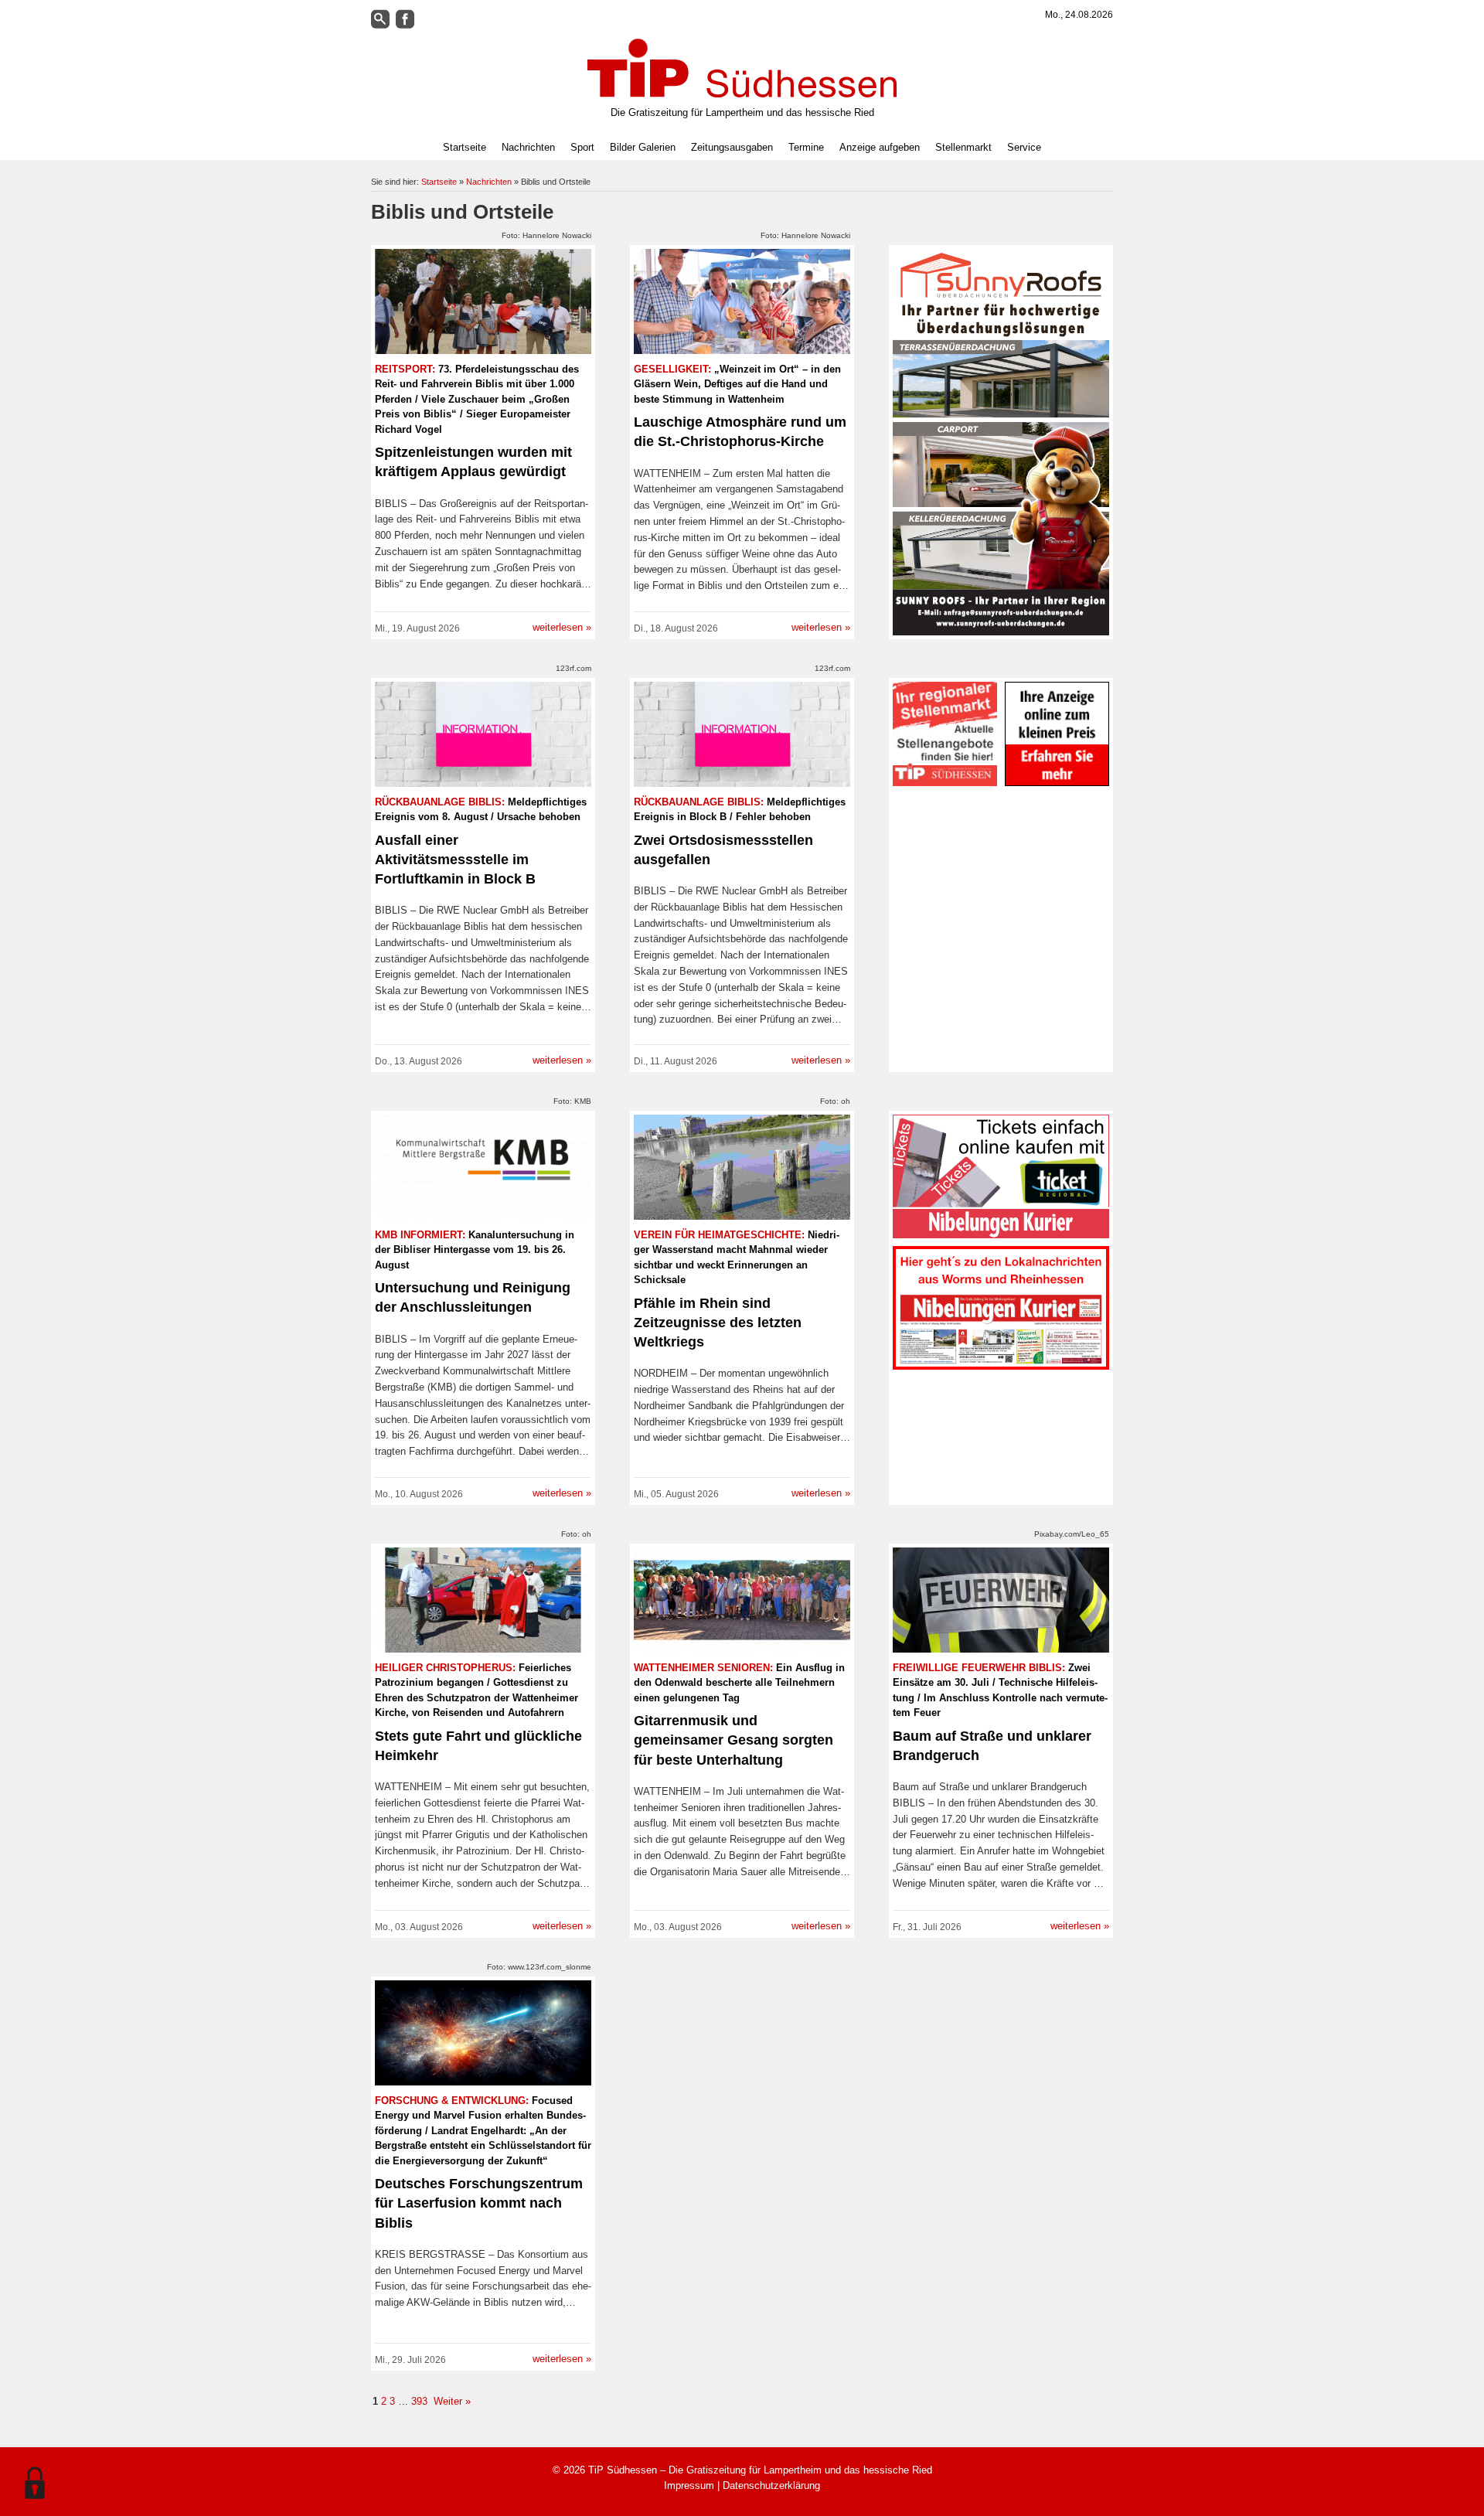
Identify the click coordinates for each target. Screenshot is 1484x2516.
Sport (582, 147)
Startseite (465, 147)
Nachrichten (489, 182)
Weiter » (451, 2401)
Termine (806, 147)
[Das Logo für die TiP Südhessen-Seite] (742, 68)
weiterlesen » (562, 627)
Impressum (689, 2485)
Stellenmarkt (963, 147)
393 (419, 2401)
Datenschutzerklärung (771, 2485)
